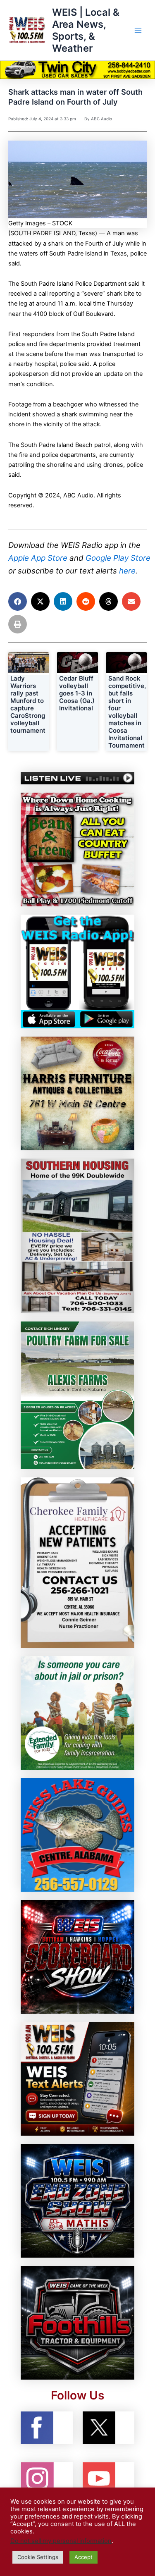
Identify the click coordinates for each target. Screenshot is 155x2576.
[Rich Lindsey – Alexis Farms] (77, 1395)
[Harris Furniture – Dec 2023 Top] (77, 1093)
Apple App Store (38, 558)
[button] (18, 601)
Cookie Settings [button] (38, 2557)
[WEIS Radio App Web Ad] (77, 971)
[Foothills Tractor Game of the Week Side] (77, 2323)
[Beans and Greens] (77, 849)
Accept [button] (83, 2557)
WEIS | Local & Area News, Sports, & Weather (86, 30)
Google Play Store (118, 558)
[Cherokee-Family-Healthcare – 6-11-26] (77, 1562)
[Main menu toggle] (138, 30)
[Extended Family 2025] (77, 1713)
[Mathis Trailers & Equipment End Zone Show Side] (77, 2201)
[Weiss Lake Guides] (77, 1835)
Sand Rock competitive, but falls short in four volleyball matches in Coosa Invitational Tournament (127, 712)
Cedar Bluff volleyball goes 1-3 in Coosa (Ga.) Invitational (77, 693)
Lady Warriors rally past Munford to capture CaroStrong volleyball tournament (28, 704)
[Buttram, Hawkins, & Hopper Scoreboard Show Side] (77, 1957)
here (127, 571)
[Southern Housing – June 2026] (77, 1235)
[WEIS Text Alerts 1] (77, 2079)
